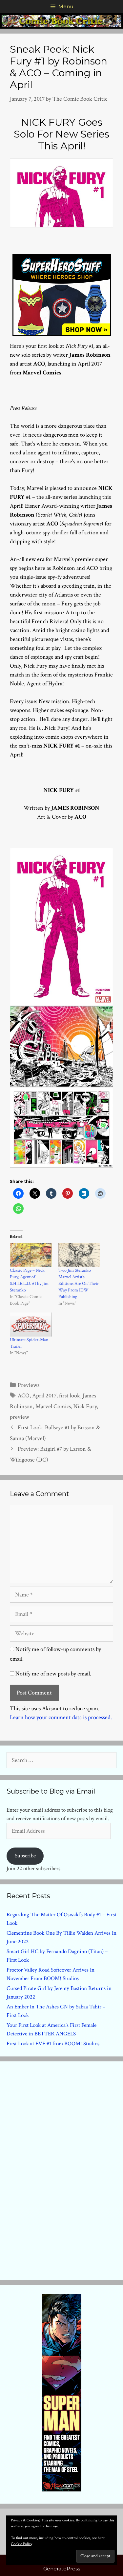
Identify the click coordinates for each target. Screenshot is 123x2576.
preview (20, 1417)
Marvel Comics (53, 1406)
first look (70, 1396)
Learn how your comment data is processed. (61, 1717)
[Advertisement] (62, 2169)
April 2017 (44, 1396)
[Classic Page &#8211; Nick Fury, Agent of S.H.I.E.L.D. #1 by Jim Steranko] (31, 1255)
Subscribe (25, 1856)
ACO (24, 1396)
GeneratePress (62, 2569)
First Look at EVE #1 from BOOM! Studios (53, 2044)
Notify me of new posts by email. (53, 1674)
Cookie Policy (21, 2544)
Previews (29, 1385)
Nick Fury (85, 1406)
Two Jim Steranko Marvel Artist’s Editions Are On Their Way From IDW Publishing (79, 1284)
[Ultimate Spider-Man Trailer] (31, 1325)
